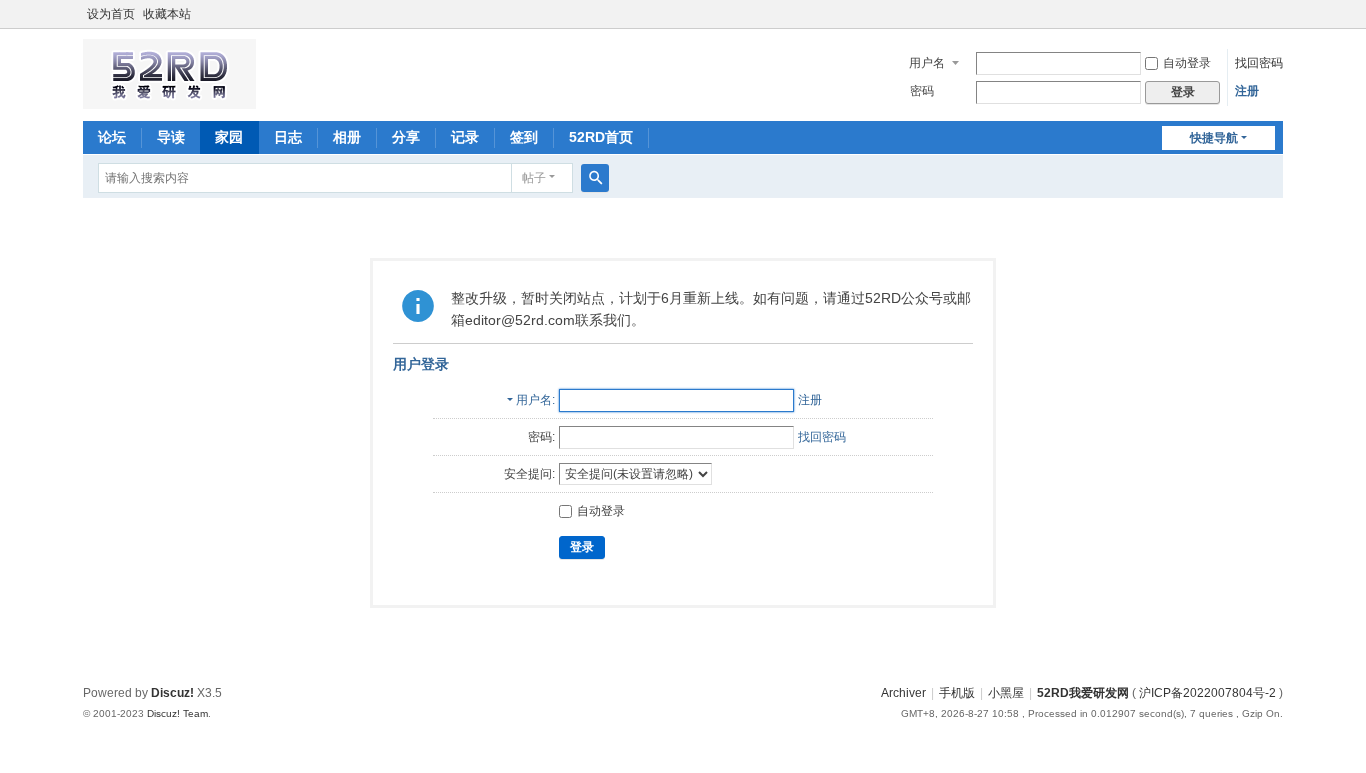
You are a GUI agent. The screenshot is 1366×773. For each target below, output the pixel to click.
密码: (541, 437)
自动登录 (1187, 63)
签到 (524, 137)
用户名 (927, 63)
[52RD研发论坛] (169, 100)
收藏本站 (167, 14)
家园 (229, 137)
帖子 (534, 178)
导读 (171, 137)
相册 (347, 137)
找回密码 (1259, 63)
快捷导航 (1214, 138)
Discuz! (172, 693)
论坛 (112, 137)
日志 (288, 137)
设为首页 (111, 14)
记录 (465, 137)
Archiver (903, 693)
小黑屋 (1006, 693)
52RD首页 (601, 137)
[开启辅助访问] (1278, 14)
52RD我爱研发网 (1083, 693)
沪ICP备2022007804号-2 (1207, 693)
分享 (406, 137)
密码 (922, 91)
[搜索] (595, 178)
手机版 (957, 693)
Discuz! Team (177, 713)
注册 (1247, 91)
